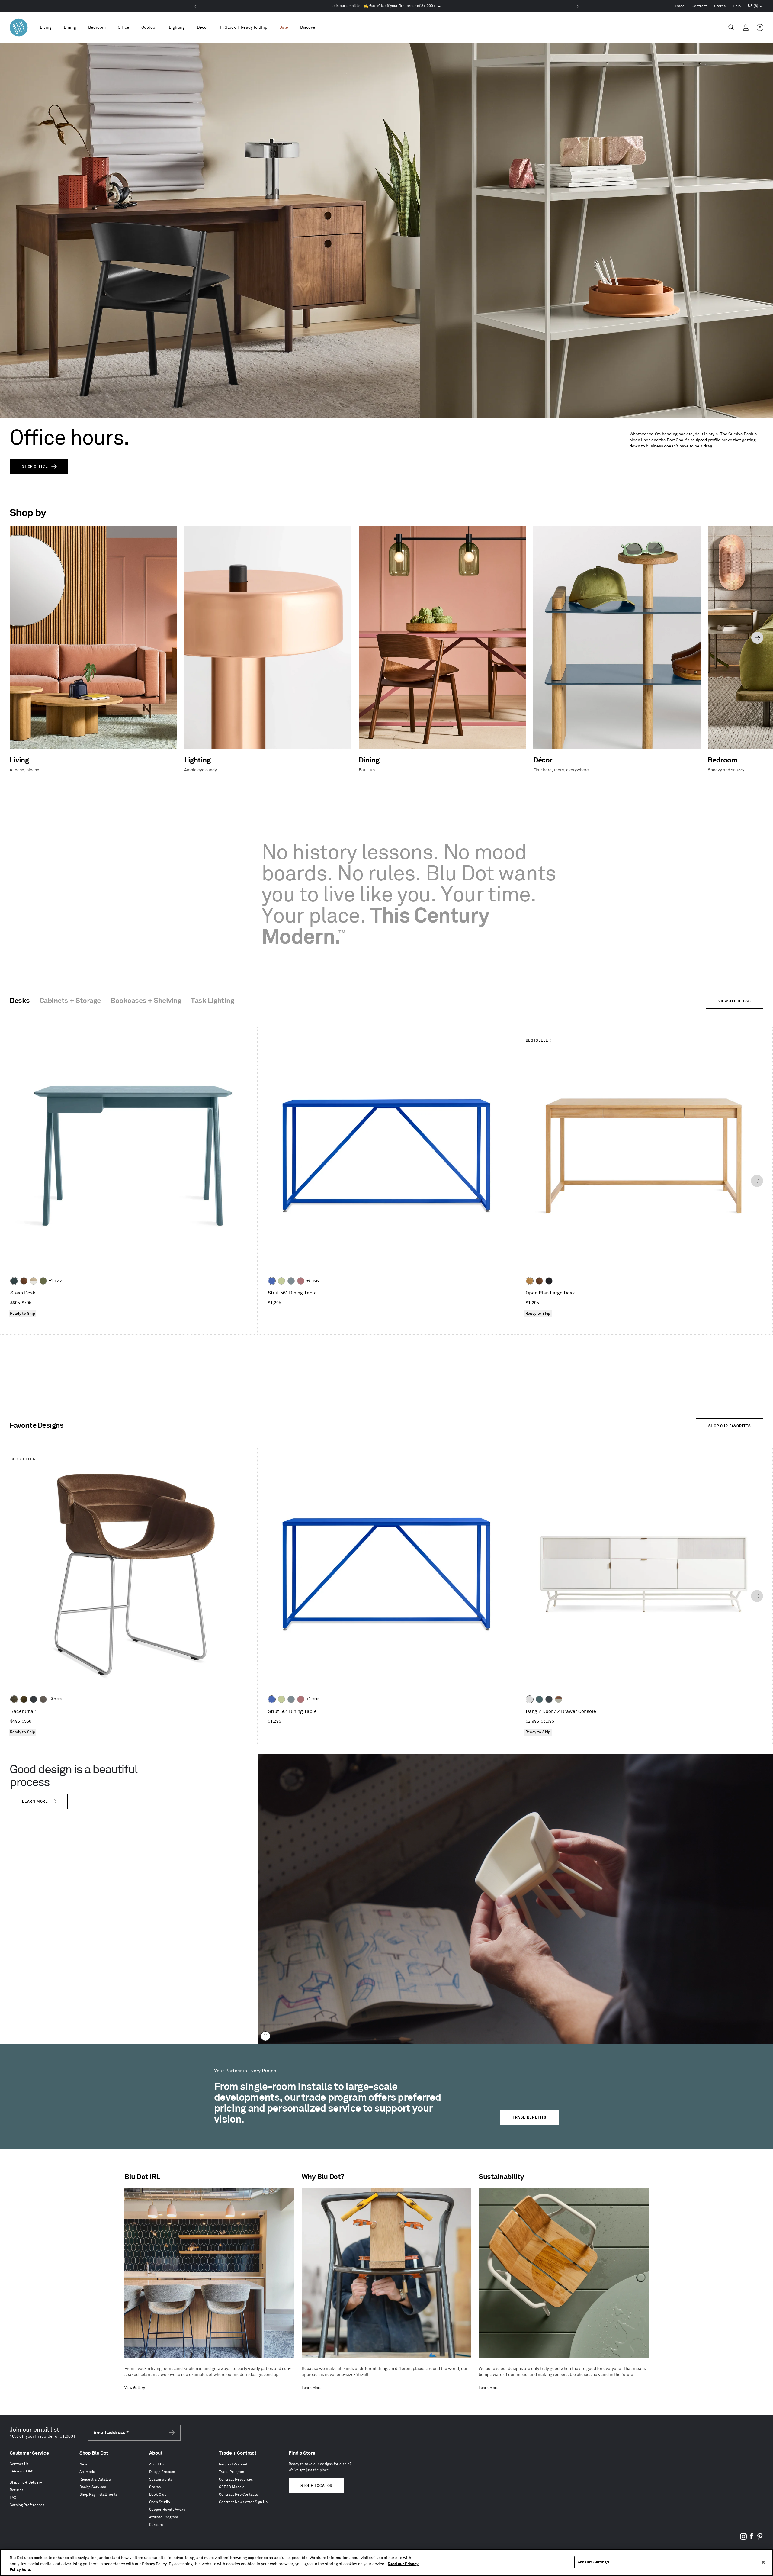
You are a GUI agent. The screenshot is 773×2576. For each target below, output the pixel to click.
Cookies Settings (593, 2562)
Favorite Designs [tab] (37, 1426)
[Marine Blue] (539, 1699)
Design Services (93, 2487)
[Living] (46, 28)
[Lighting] (177, 28)
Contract (699, 6)
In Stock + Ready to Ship (244, 27)
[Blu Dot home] (19, 27)
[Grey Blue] (291, 1281)
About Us (157, 2464)
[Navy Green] (549, 1699)
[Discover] (308, 28)
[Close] (763, 2562)
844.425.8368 (21, 2471)
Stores (720, 6)
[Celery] (281, 1281)
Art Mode (87, 2472)
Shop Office (35, 467)
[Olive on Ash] (43, 1281)
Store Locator (316, 2486)
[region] (386, 2563)
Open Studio (160, 2502)
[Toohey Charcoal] (43, 1699)
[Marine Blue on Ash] (14, 1281)
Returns (16, 2490)
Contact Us (19, 2464)
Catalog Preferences (27, 2505)
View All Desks (735, 1001)
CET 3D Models (232, 2487)
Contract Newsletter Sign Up (243, 2502)
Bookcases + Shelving (146, 1001)
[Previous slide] (16, 638)
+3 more (313, 1281)
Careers (156, 2525)
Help (737, 6)
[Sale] (284, 28)
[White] (530, 1699)
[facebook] (752, 2539)
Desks (20, 1001)
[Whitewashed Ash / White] (34, 1281)
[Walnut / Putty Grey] (559, 1699)
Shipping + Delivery (26, 2483)
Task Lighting (212, 1001)
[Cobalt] (272, 1281)
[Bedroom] (97, 28)
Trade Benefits (530, 2118)
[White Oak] (530, 1281)
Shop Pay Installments (98, 2495)
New (83, 2464)
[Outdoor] (149, 28)
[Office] (123, 28)
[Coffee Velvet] (14, 1699)
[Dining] (70, 28)
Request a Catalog (95, 2479)
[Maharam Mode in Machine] (34, 1699)
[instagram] (743, 2539)
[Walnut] (24, 1281)
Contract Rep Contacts (238, 2495)
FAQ (13, 2498)
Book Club (158, 2495)
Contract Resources (236, 2479)
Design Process (162, 2472)
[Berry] (301, 1281)
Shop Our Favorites (730, 1426)
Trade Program (232, 2472)
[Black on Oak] (549, 1281)
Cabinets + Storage (70, 1001)
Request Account (233, 2464)
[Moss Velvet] (24, 1699)
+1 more (55, 1281)
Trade (680, 6)
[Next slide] (757, 638)
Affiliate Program (164, 2517)
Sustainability (161, 2479)
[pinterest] (760, 2539)
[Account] (746, 27)
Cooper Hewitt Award (167, 2510)
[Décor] (202, 28)
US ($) (755, 7)
